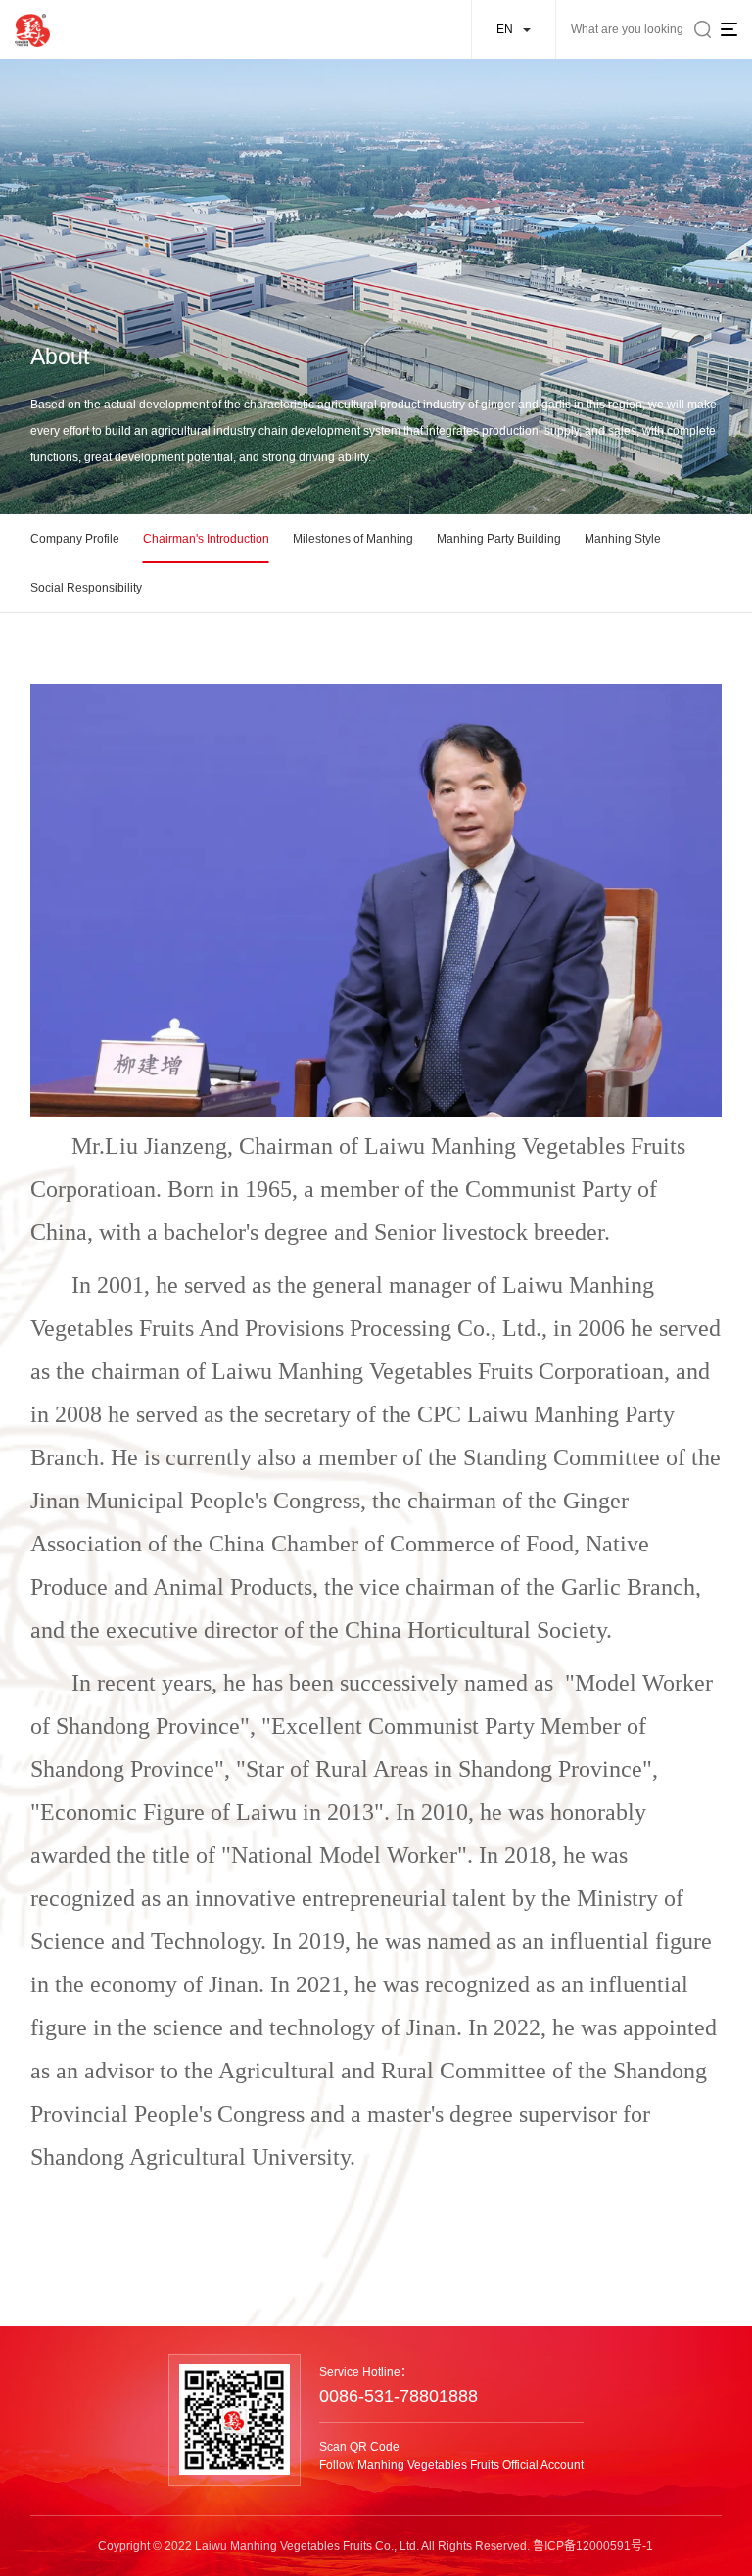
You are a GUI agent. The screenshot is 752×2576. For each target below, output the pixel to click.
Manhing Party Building (499, 539)
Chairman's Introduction (206, 539)
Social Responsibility (86, 588)
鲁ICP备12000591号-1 (593, 2546)
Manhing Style (623, 539)
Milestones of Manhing (353, 539)
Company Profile (75, 539)
